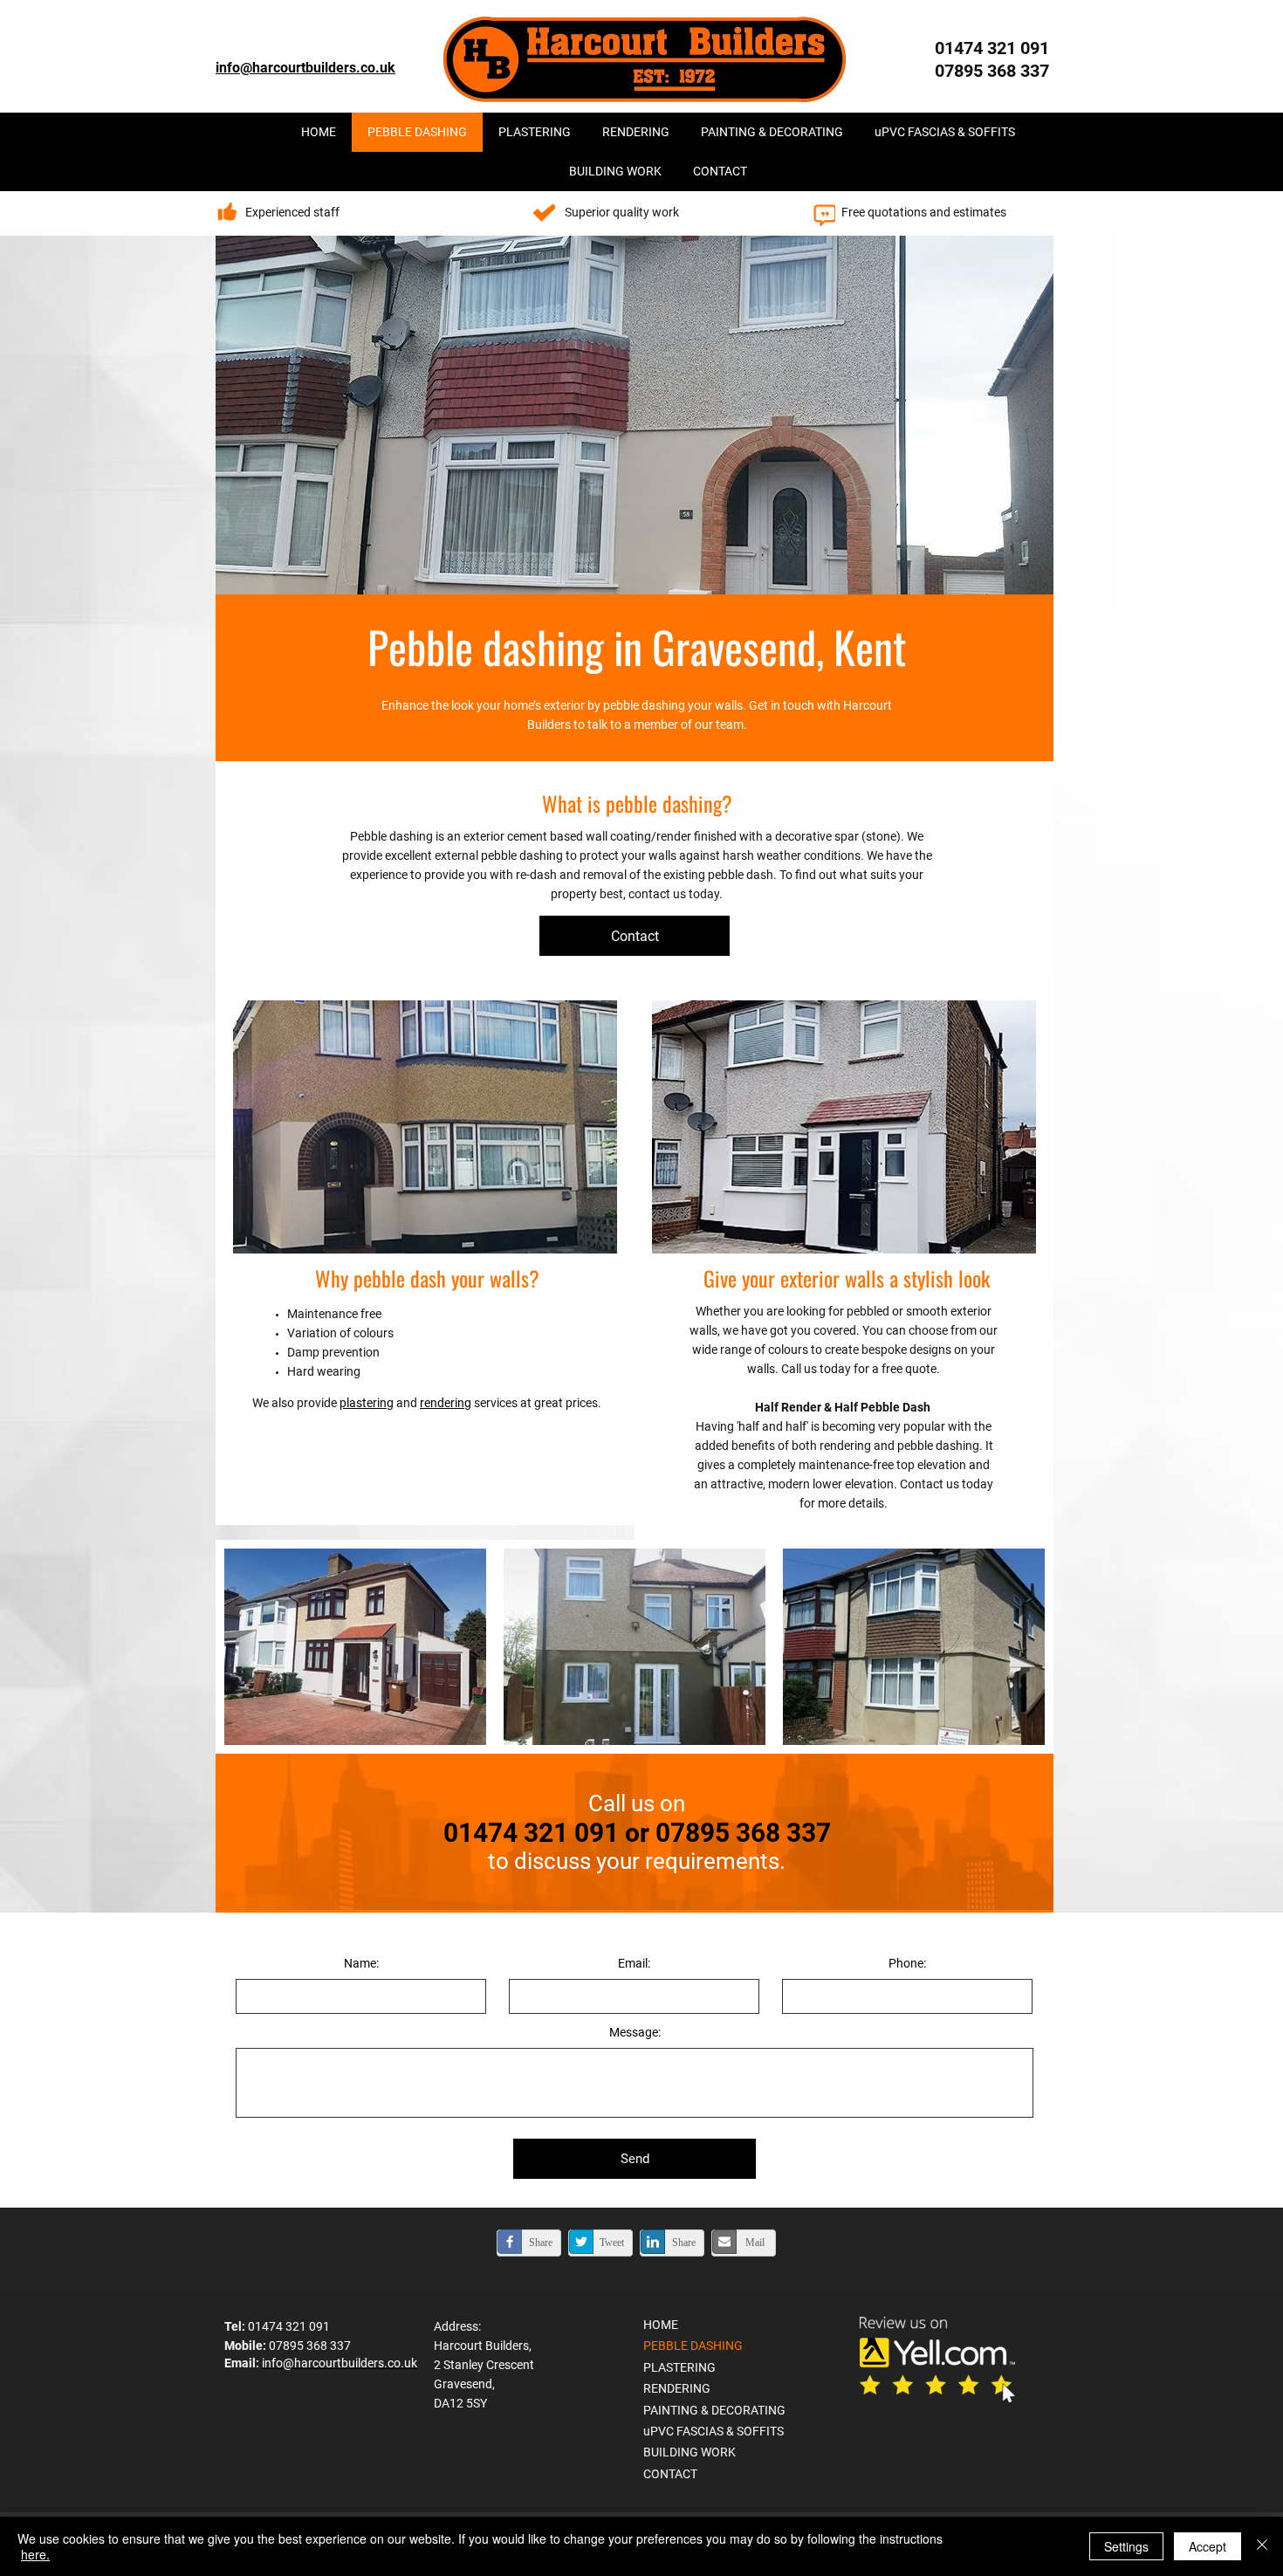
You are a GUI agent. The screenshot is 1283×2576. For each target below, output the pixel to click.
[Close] (1262, 2546)
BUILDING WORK (690, 2452)
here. (35, 2554)
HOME (661, 2325)
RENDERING (677, 2388)
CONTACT (670, 2474)
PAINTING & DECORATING (714, 2410)
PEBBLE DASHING (693, 2346)
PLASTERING (679, 2367)
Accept (1208, 2546)
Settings (1126, 2546)
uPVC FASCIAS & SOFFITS (714, 2431)
